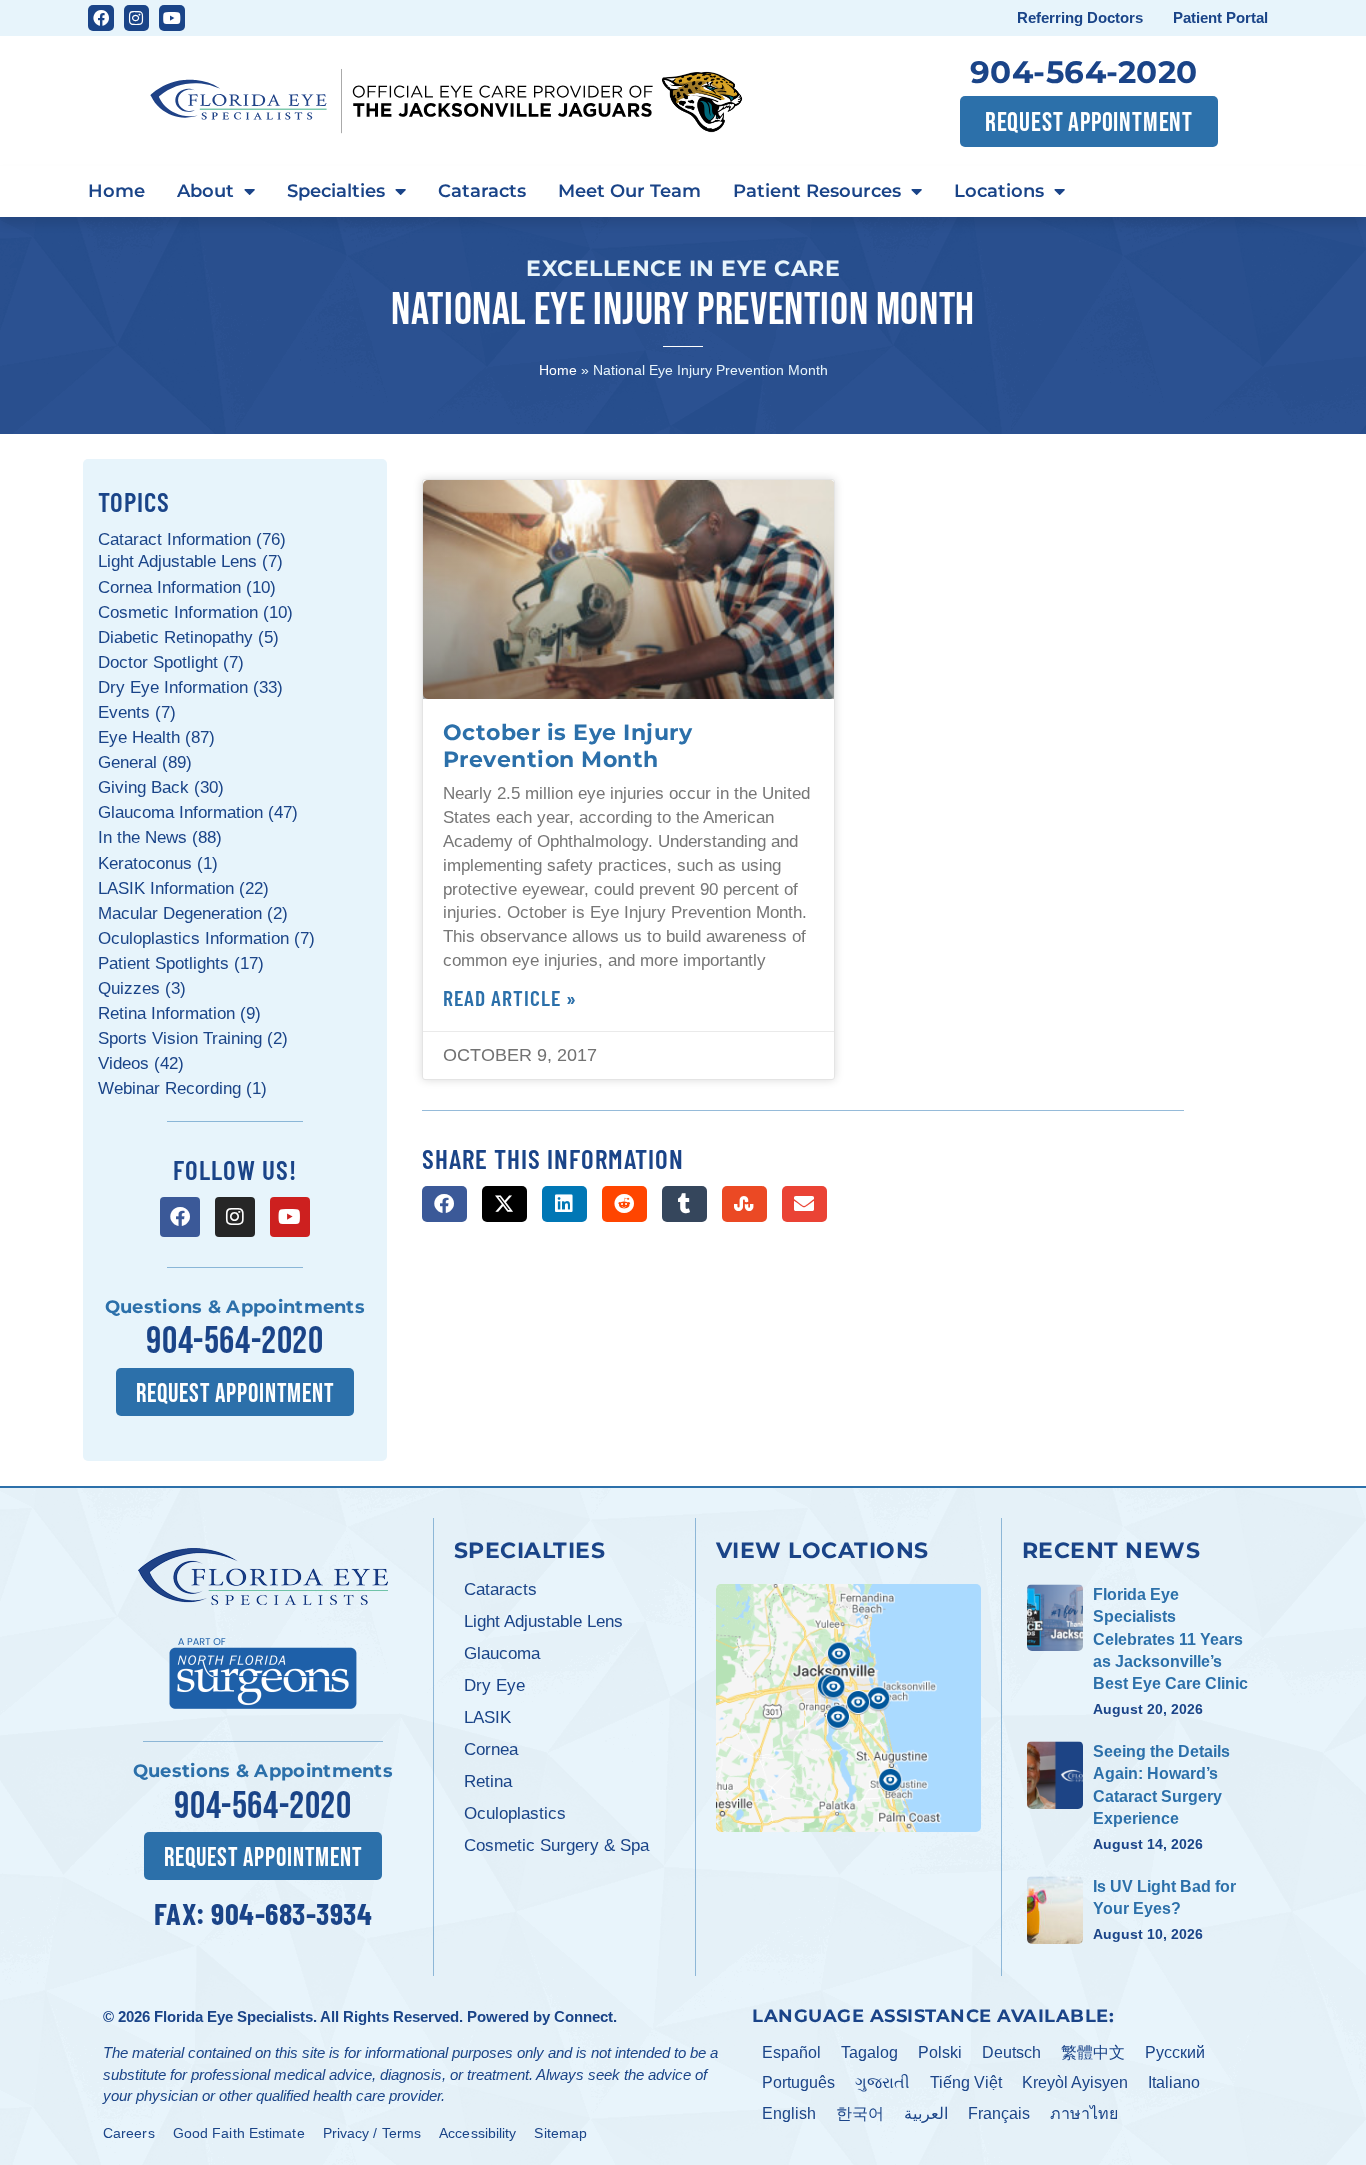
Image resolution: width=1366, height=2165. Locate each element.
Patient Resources (817, 191)
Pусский (1175, 2052)
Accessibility (477, 2133)
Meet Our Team (629, 191)
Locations (999, 191)
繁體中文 (1093, 2052)
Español (791, 2052)
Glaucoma (502, 1653)
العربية (926, 2113)
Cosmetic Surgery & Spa (556, 1845)
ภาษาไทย (1084, 2113)
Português (798, 2082)
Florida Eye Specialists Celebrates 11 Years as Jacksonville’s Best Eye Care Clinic (1170, 1639)
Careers (129, 2133)
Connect (583, 2016)
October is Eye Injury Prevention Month (568, 745)
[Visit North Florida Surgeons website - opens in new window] (263, 1670)
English (789, 2113)
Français (999, 2113)
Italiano (1174, 2082)
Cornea (491, 1749)
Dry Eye (494, 1685)
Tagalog (869, 2052)
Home (116, 191)
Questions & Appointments (235, 1307)
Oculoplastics (515, 1813)
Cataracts (482, 191)
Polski (940, 2052)
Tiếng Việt (966, 2082)
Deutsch (1011, 2052)
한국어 (860, 2113)
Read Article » (510, 997)
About (205, 191)
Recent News (1111, 1550)
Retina (488, 1781)
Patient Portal (1220, 17)
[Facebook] (101, 18)
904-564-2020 (1084, 72)
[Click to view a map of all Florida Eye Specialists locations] (848, 1708)
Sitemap (560, 2133)
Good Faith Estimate (239, 2133)
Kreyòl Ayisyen (1075, 2082)
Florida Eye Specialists (233, 2016)
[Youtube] (172, 18)
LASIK (487, 1717)
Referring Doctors (1080, 17)
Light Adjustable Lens (543, 1621)
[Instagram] (137, 18)
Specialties (336, 191)
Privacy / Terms (372, 2133)
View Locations (822, 1550)
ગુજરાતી (882, 2082)
